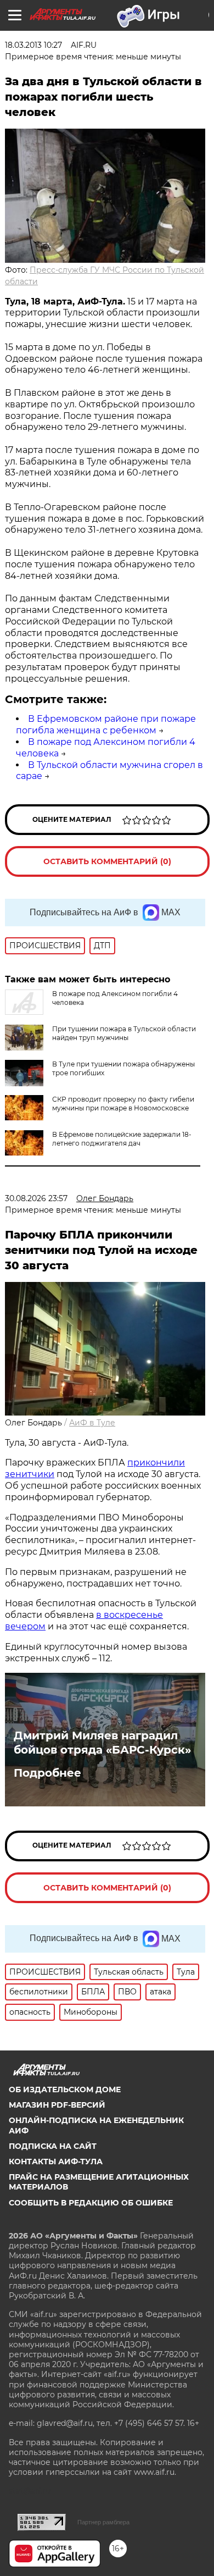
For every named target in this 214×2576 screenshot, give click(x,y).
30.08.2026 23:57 (36, 1198)
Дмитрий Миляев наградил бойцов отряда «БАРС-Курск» (102, 1743)
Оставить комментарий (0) (107, 861)
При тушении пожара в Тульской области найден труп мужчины (124, 1033)
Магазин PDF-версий (57, 2105)
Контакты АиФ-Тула (56, 2162)
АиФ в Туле (92, 1423)
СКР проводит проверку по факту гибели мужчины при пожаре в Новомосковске (123, 1104)
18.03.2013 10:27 (33, 45)
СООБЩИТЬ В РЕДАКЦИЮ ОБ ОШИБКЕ (91, 2203)
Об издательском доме (65, 2089)
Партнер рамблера (103, 2522)
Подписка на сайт (53, 2146)
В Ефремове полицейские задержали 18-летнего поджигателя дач (122, 1139)
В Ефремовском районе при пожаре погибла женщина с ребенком (106, 725)
